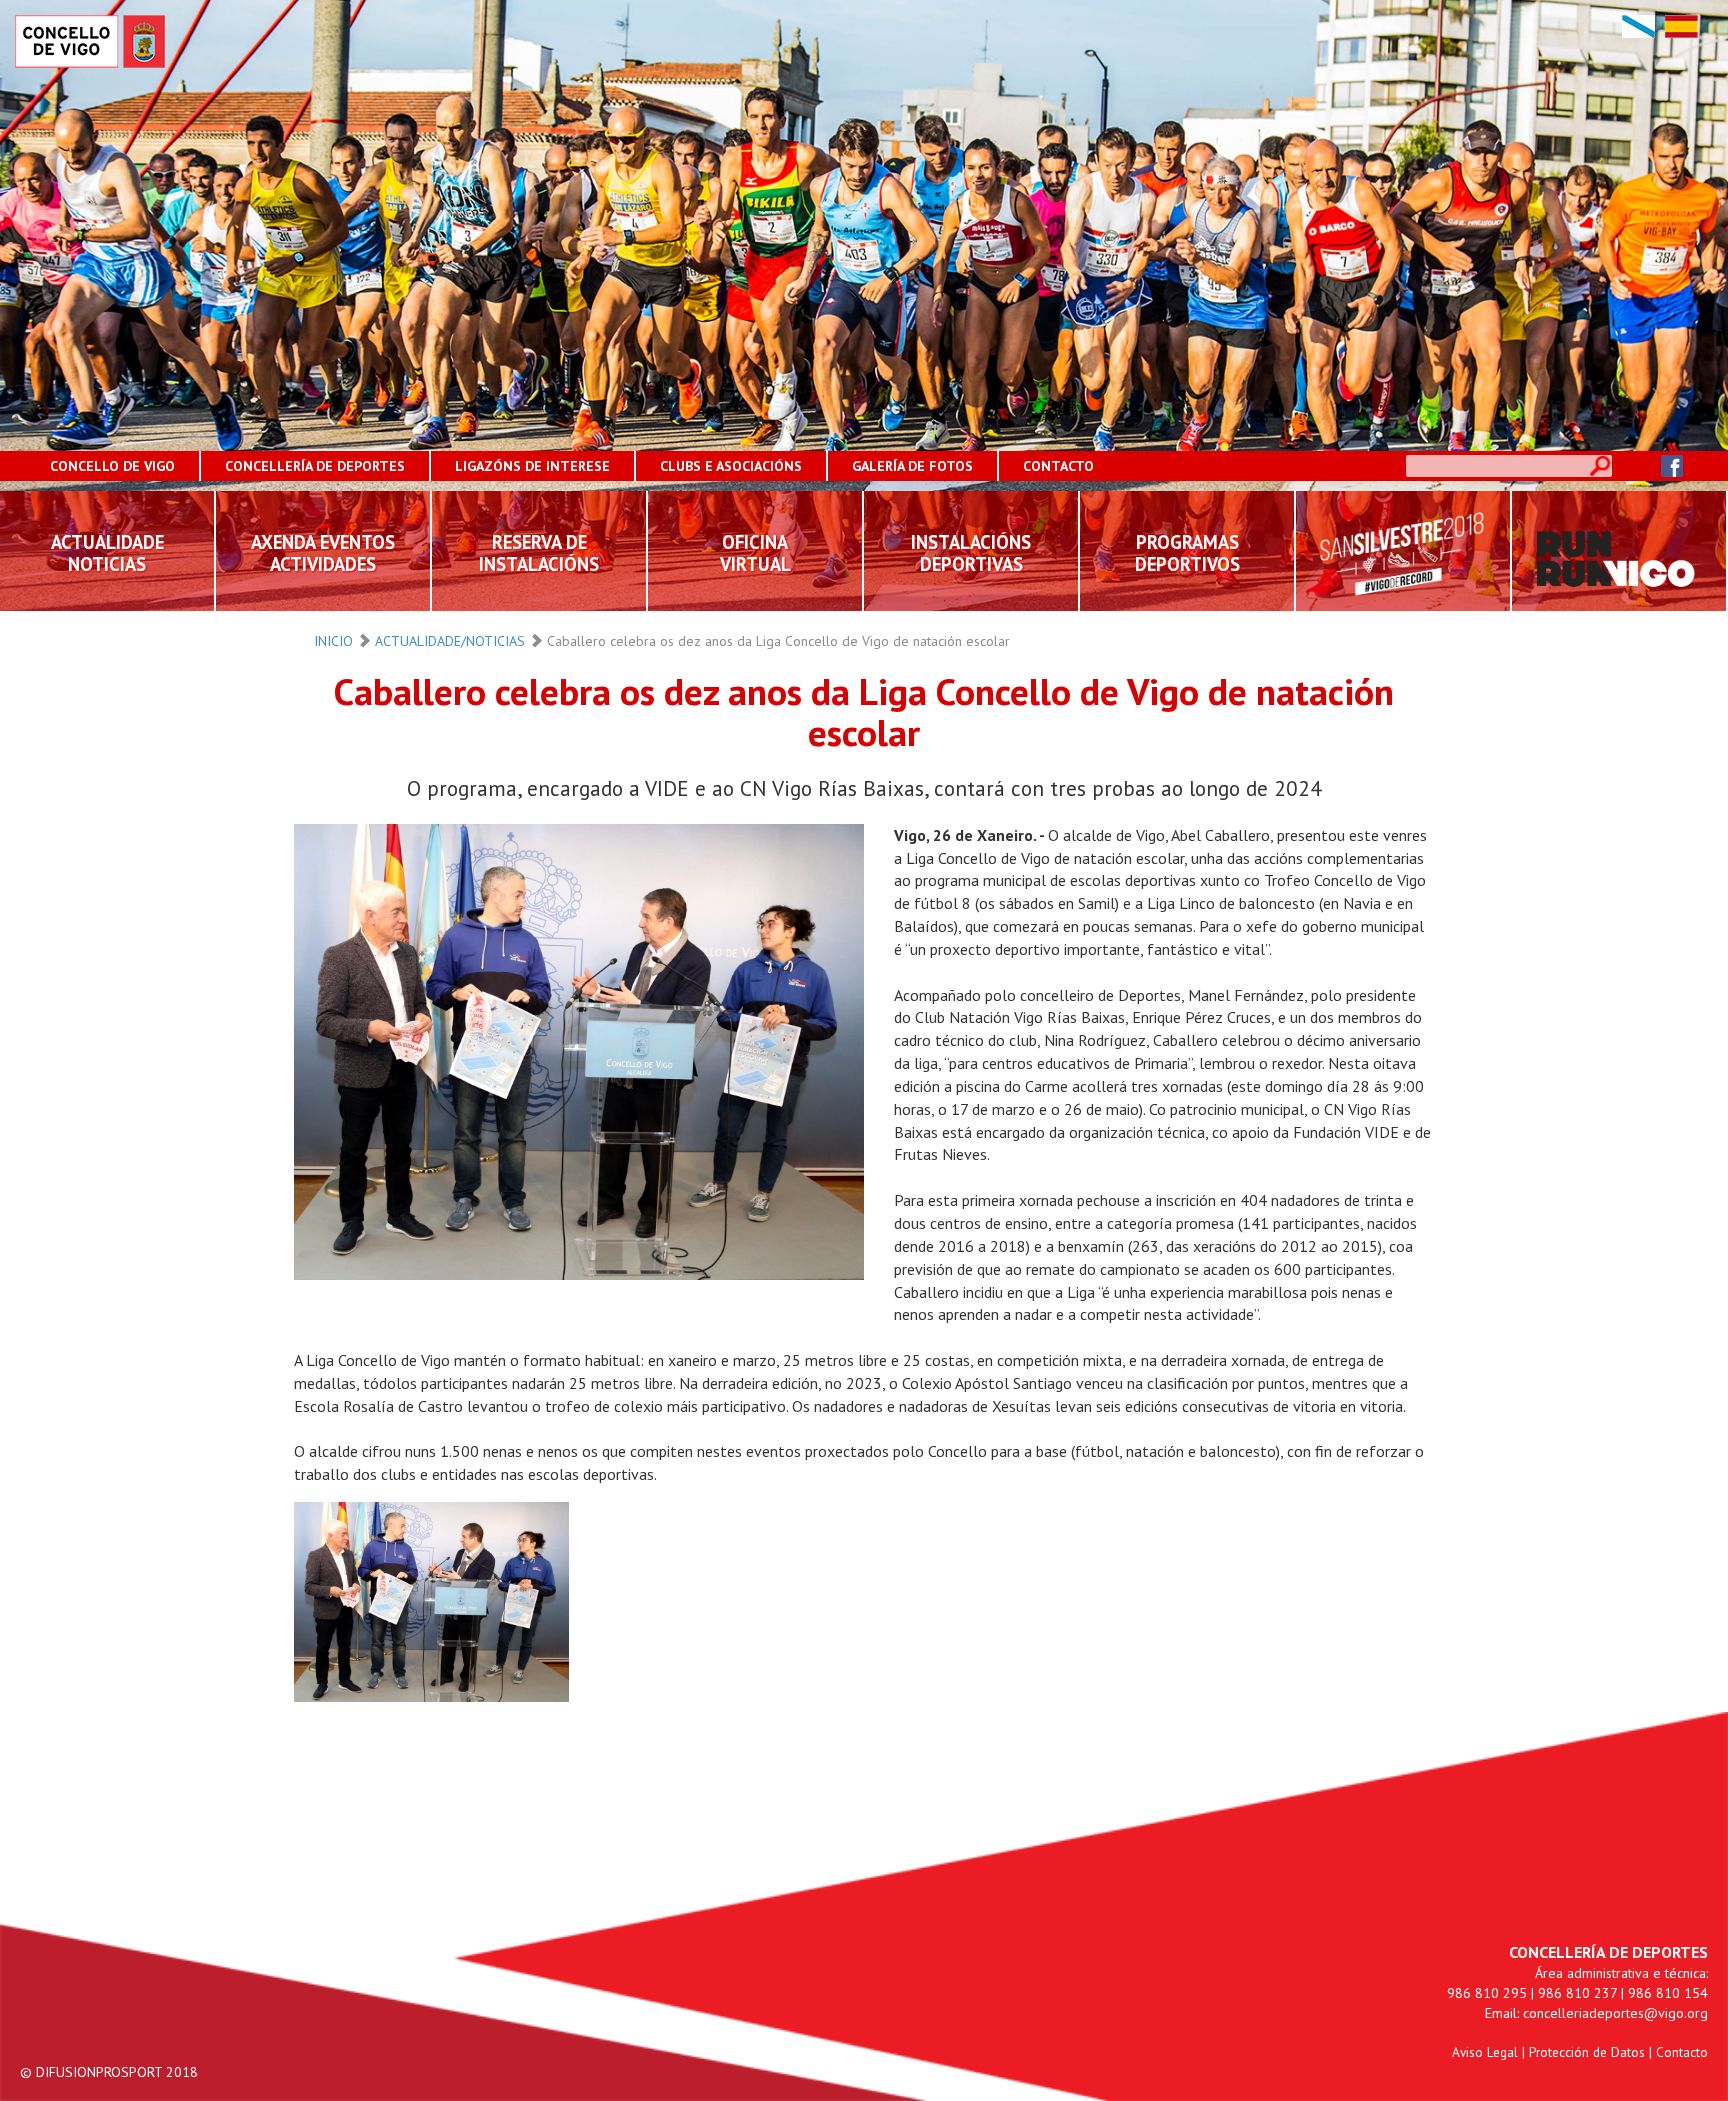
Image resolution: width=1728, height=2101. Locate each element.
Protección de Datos (1587, 2052)
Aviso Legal (1485, 2052)
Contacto (1682, 2052)
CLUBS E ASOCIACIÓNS (731, 466)
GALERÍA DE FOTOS (912, 466)
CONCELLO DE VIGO (112, 466)
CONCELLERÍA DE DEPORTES (315, 466)
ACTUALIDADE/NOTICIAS (450, 641)
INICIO (333, 641)
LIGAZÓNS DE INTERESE (532, 466)
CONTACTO (1058, 466)
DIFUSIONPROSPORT (99, 2072)
